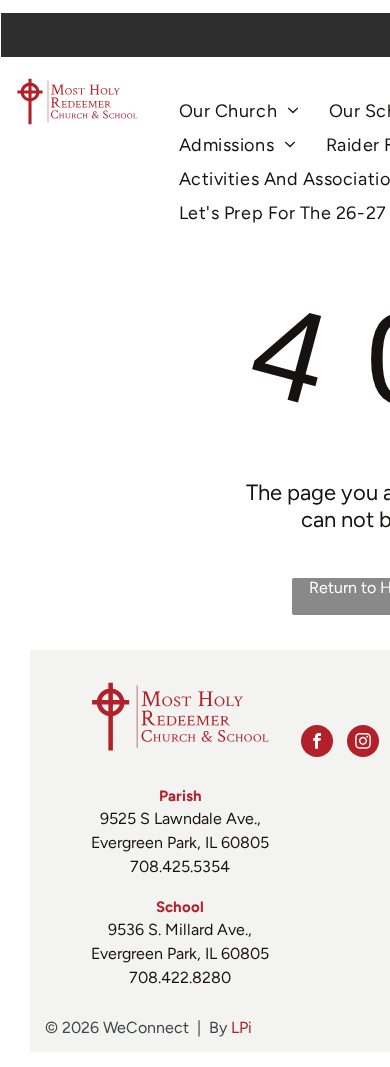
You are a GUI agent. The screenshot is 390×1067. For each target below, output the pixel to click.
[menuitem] (239, 111)
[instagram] (363, 743)
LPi (241, 1027)
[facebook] (317, 743)
